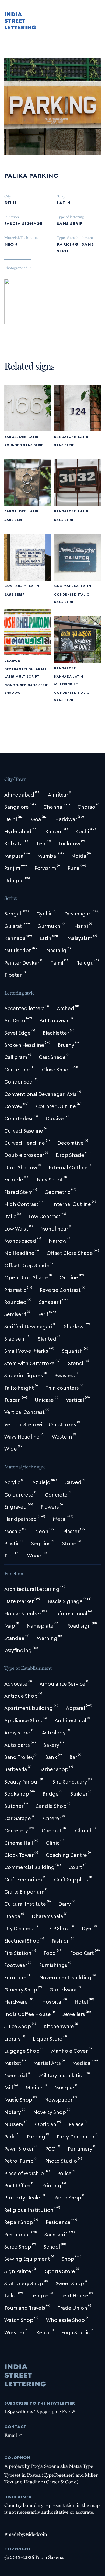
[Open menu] (97, 21)
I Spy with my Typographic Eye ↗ (40, 2411)
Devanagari (16, 669)
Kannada (63, 676)
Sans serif (70, 223)
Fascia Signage (23, 223)
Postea (34, 2475)
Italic (84, 594)
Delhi (11, 202)
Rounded (13, 445)
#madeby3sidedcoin (26, 2534)
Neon (11, 244)
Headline (33, 2482)
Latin (64, 202)
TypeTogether (58, 2475)
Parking (67, 244)
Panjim (20, 585)
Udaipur (12, 660)
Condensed (65, 594)
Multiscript (27, 676)
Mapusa (71, 585)
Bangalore (15, 436)
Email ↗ (13, 2435)
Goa (8, 585)
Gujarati (37, 669)
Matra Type (81, 2466)
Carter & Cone (61, 2482)
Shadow (13, 692)
